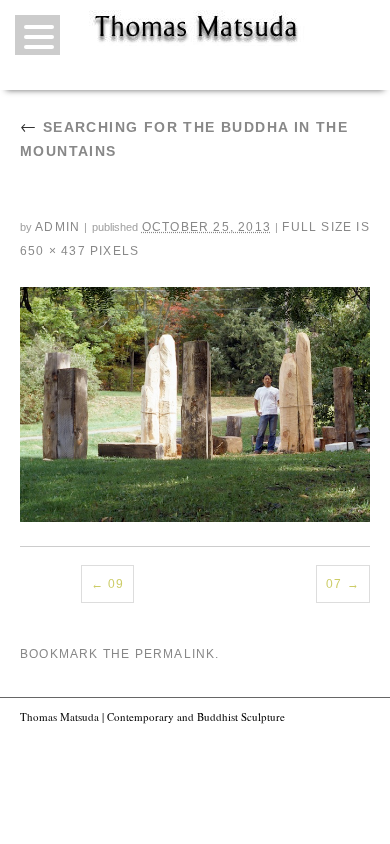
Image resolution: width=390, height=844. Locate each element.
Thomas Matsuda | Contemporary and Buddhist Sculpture (152, 716)
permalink (175, 654)
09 (116, 584)
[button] (37, 35)
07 (334, 584)
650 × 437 (53, 251)
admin (57, 227)
